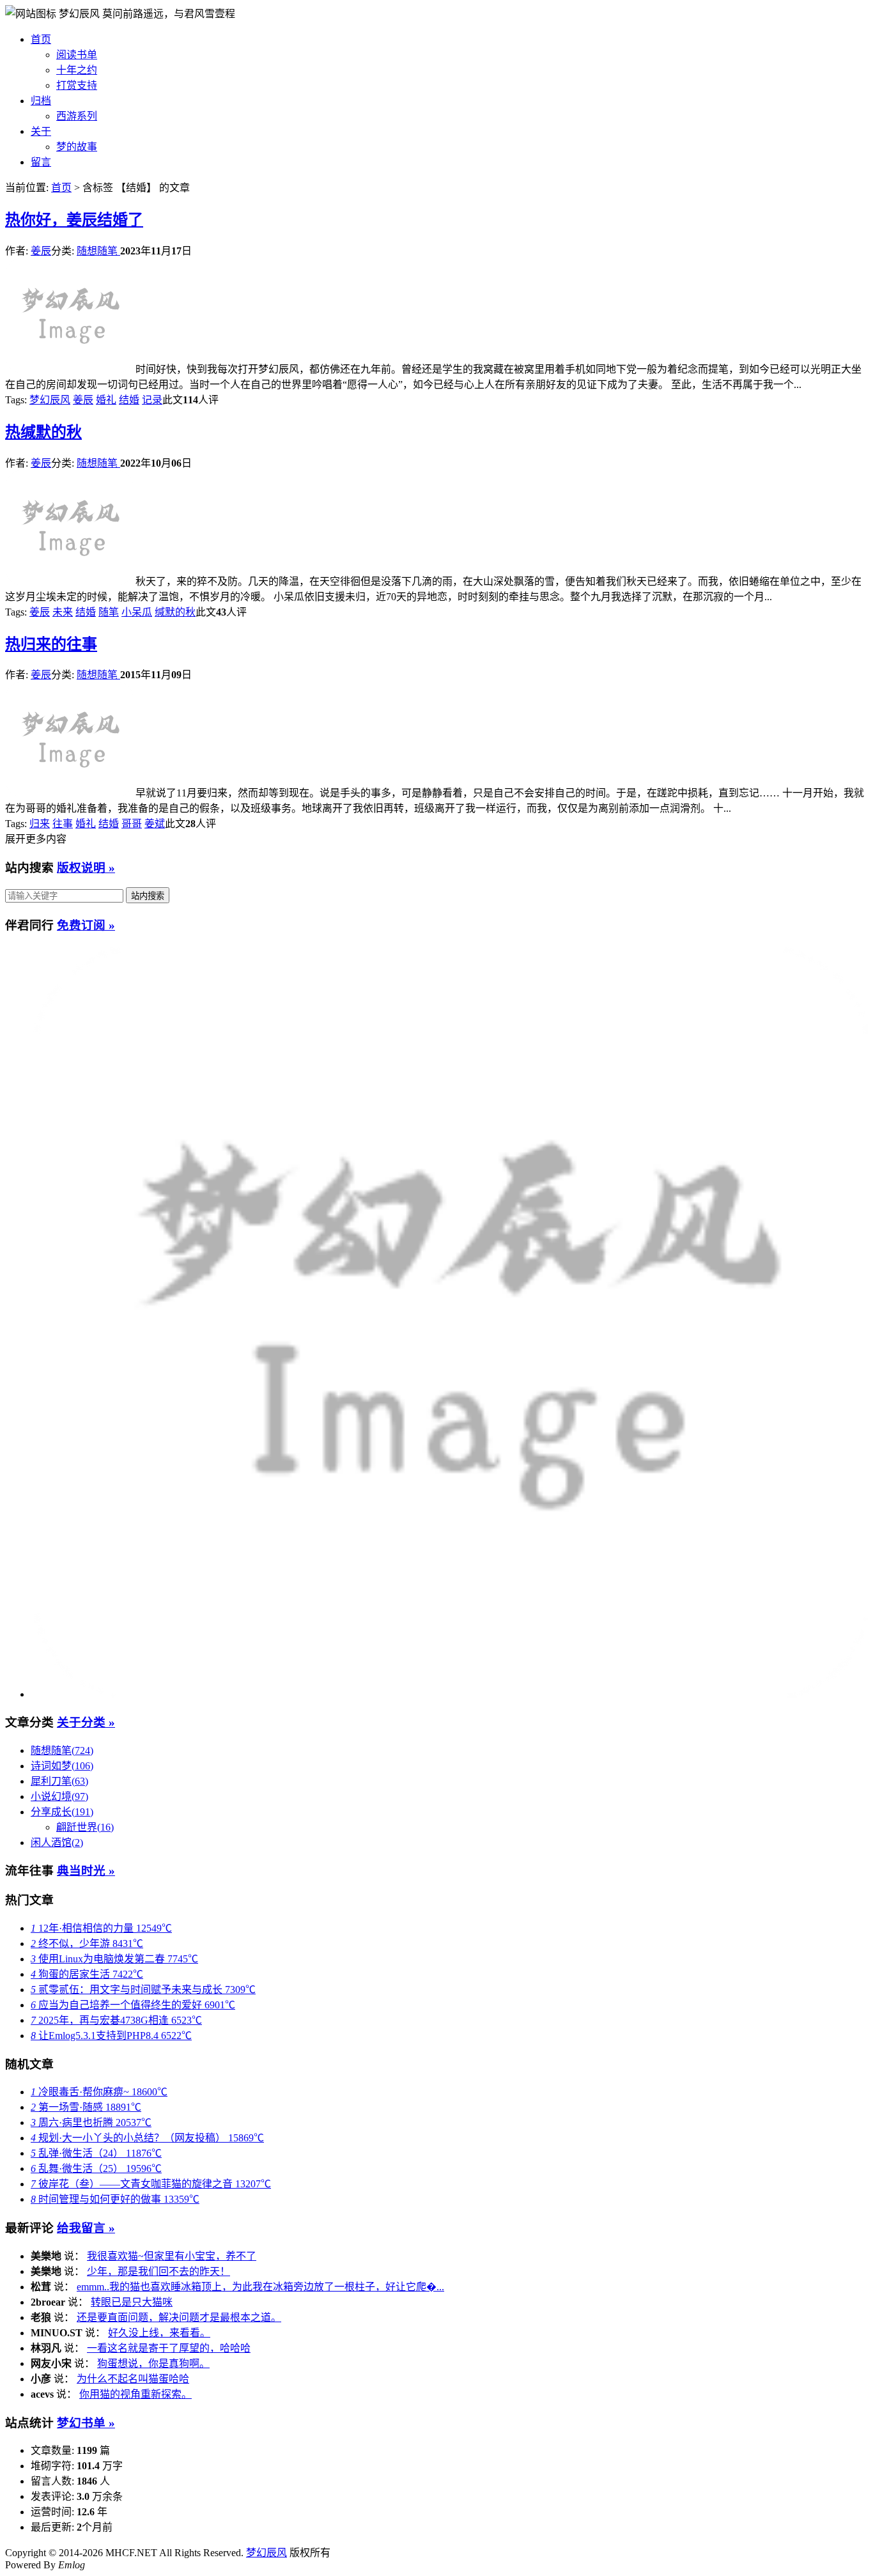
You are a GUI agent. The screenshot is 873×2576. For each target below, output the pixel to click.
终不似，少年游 (87, 1944)
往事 (63, 824)
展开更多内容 (36, 839)
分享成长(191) (62, 1812)
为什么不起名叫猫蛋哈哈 (133, 2379)
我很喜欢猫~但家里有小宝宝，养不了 (172, 2256)
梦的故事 (77, 147)
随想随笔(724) (62, 1750)
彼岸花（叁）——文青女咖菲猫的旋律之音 (151, 2184)
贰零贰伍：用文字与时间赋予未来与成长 (143, 1990)
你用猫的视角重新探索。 (135, 2394)
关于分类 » (86, 1722)
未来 (63, 612)
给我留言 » (86, 2228)
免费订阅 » (86, 925)
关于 (41, 131)
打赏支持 (77, 85)
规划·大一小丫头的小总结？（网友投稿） (147, 2138)
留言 (41, 162)
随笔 (109, 612)
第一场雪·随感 (86, 2107)
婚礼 (106, 400)
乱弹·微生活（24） (96, 2153)
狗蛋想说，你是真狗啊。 (153, 2363)
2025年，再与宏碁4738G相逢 (116, 2020)
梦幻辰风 (81, 14)
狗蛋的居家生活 (87, 1974)
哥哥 (132, 824)
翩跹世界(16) (85, 1827)
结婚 (129, 400)
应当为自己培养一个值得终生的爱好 (133, 2005)
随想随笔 (98, 251)
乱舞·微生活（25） (96, 2169)
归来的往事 (51, 644)
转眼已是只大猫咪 (132, 2302)
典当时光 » (86, 1871)
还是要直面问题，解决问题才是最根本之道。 (179, 2317)
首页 (41, 39)
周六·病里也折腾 (91, 2122)
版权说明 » (86, 868)
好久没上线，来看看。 (159, 2333)
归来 (40, 824)
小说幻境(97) (59, 1796)
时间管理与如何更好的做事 (115, 2199)
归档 (41, 101)
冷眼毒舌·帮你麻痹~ (99, 2092)
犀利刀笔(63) (59, 1781)
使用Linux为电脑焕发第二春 (114, 1959)
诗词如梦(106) (62, 1766)
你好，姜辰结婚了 (74, 220)
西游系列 (77, 116)
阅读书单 (77, 55)
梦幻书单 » (86, 2423)
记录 (152, 400)
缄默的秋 (43, 432)
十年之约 (77, 70)
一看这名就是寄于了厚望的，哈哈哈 (169, 2348)
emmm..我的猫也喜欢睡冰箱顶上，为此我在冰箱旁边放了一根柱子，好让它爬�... (260, 2287)
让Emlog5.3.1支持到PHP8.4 (111, 2036)
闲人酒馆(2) (57, 1843)
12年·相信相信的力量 (101, 1928)
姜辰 (41, 251)
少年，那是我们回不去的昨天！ (158, 2271)
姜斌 (155, 824)
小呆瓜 (137, 612)
